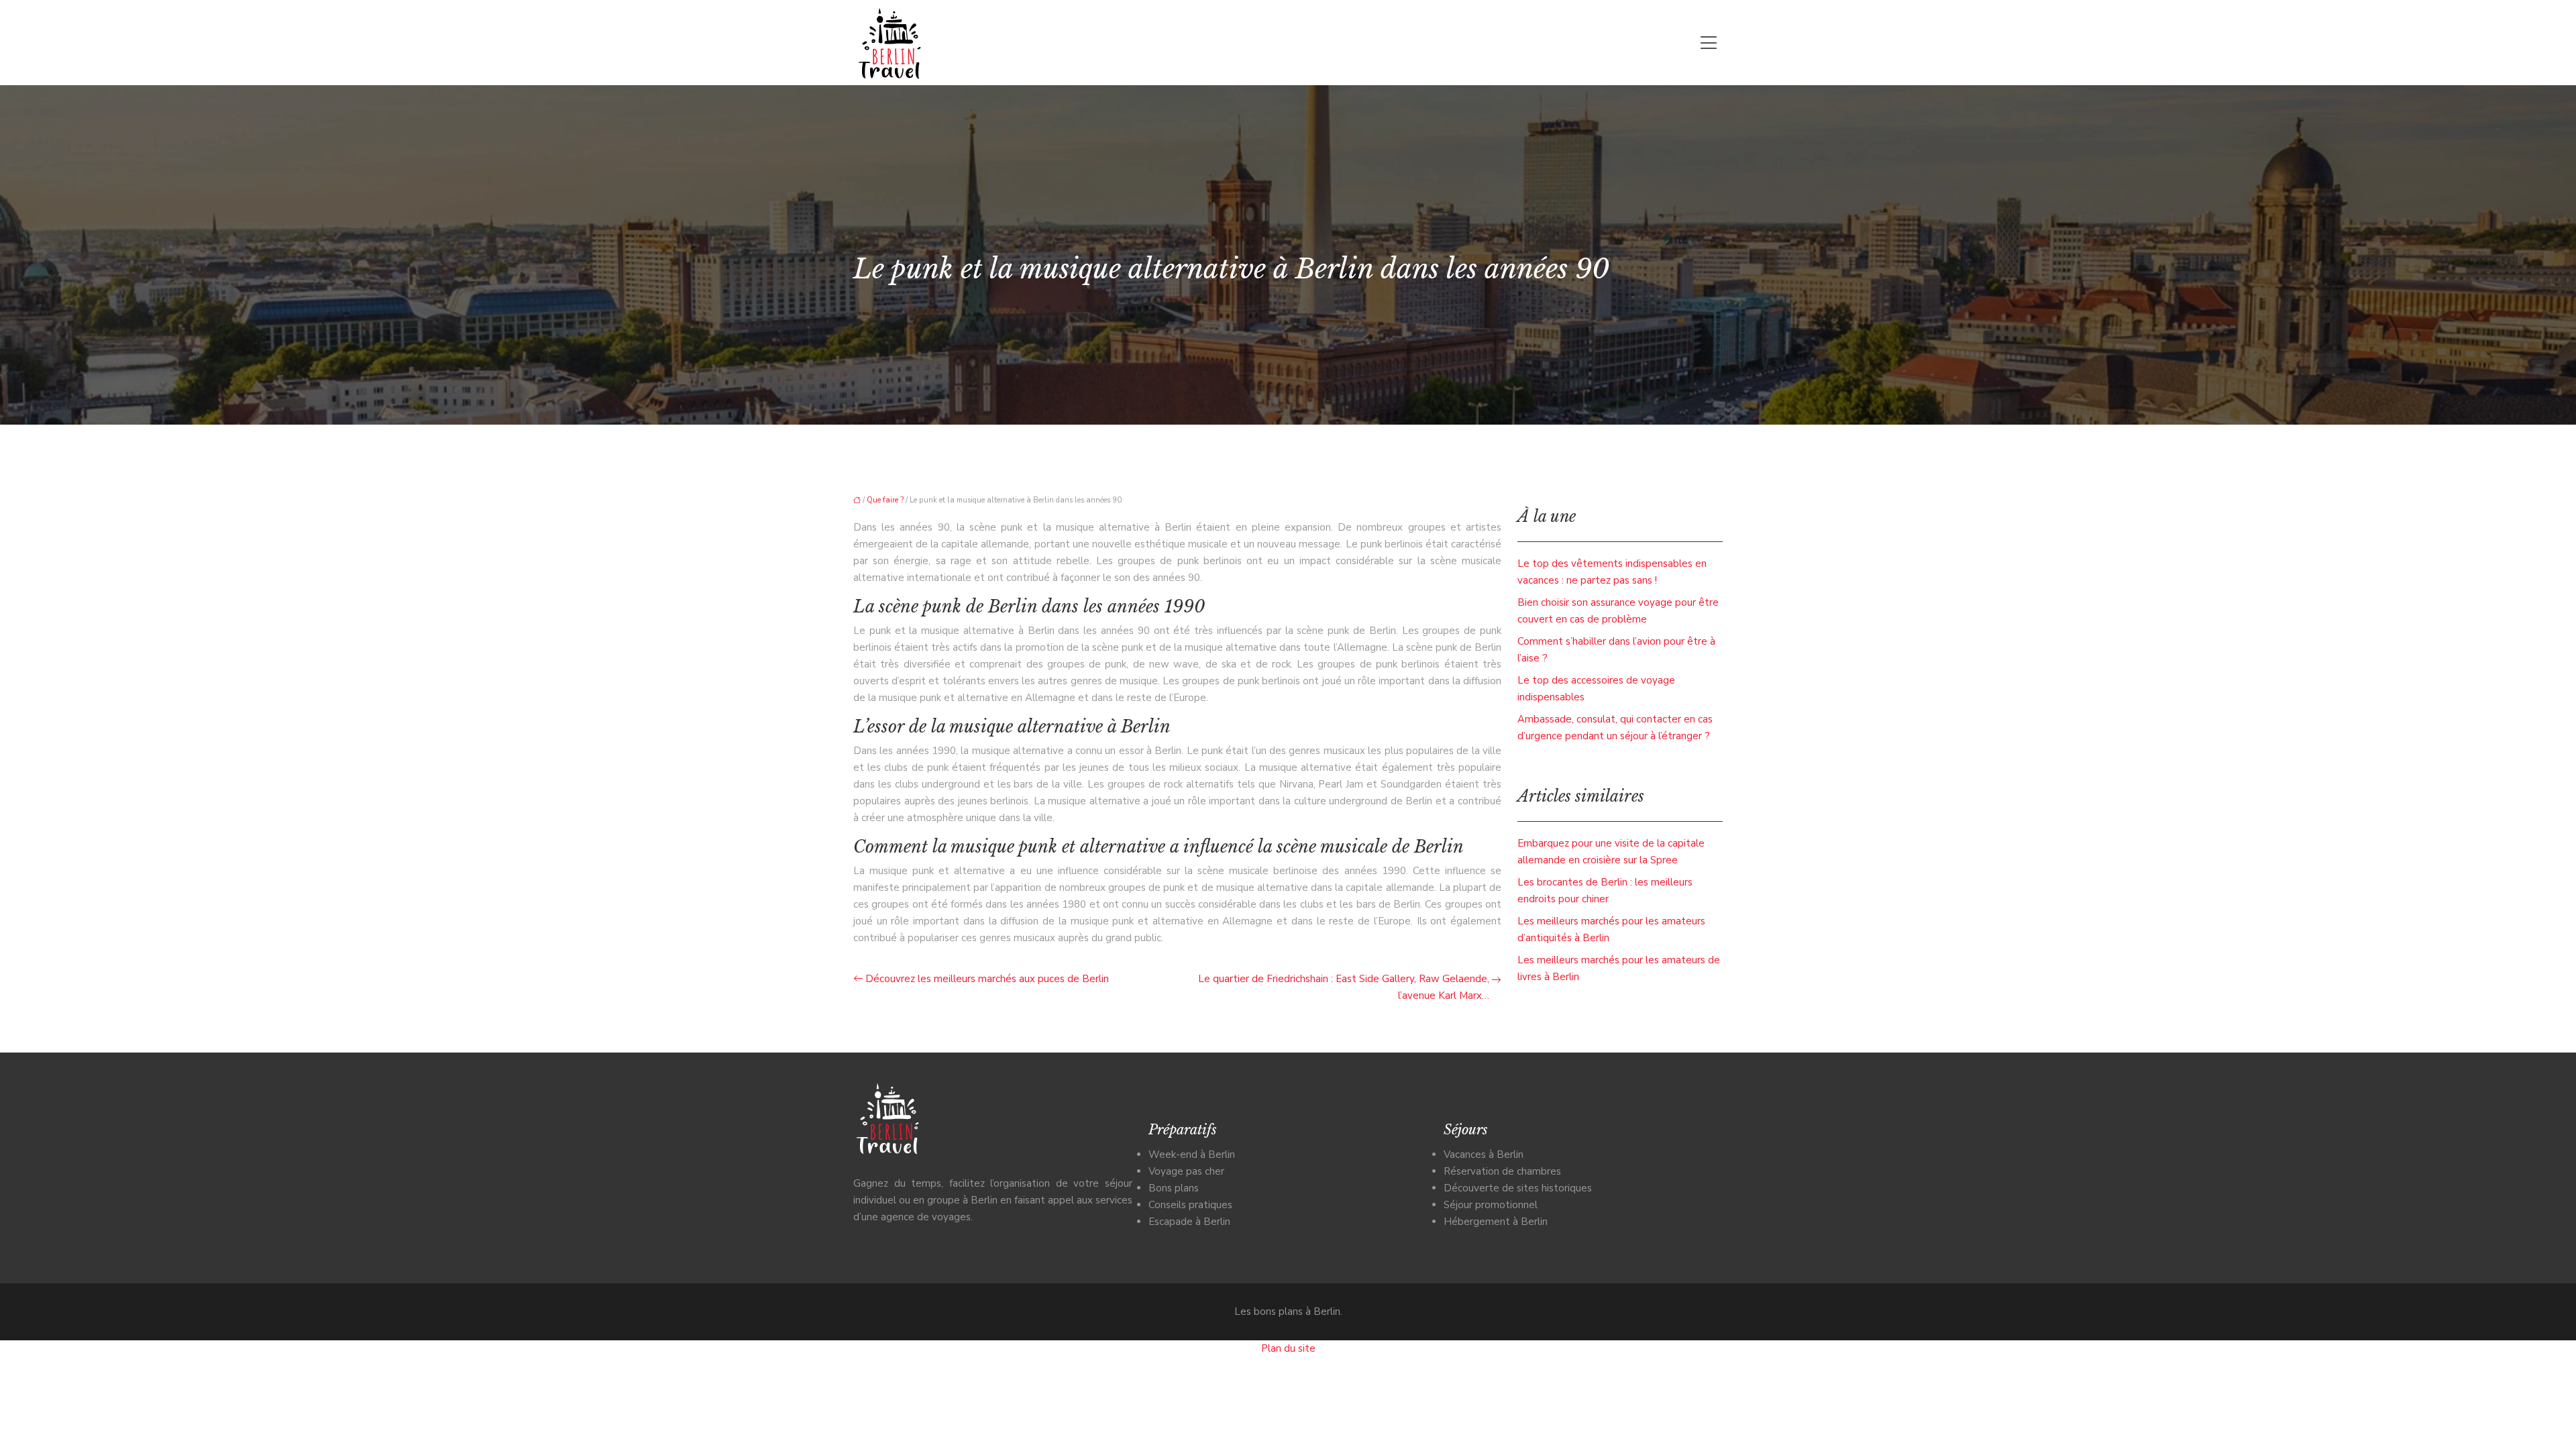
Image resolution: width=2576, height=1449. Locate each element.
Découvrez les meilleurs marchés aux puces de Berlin (987, 979)
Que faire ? (885, 500)
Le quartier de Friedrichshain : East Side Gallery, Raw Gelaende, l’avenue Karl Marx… (1344, 987)
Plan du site (1288, 1348)
